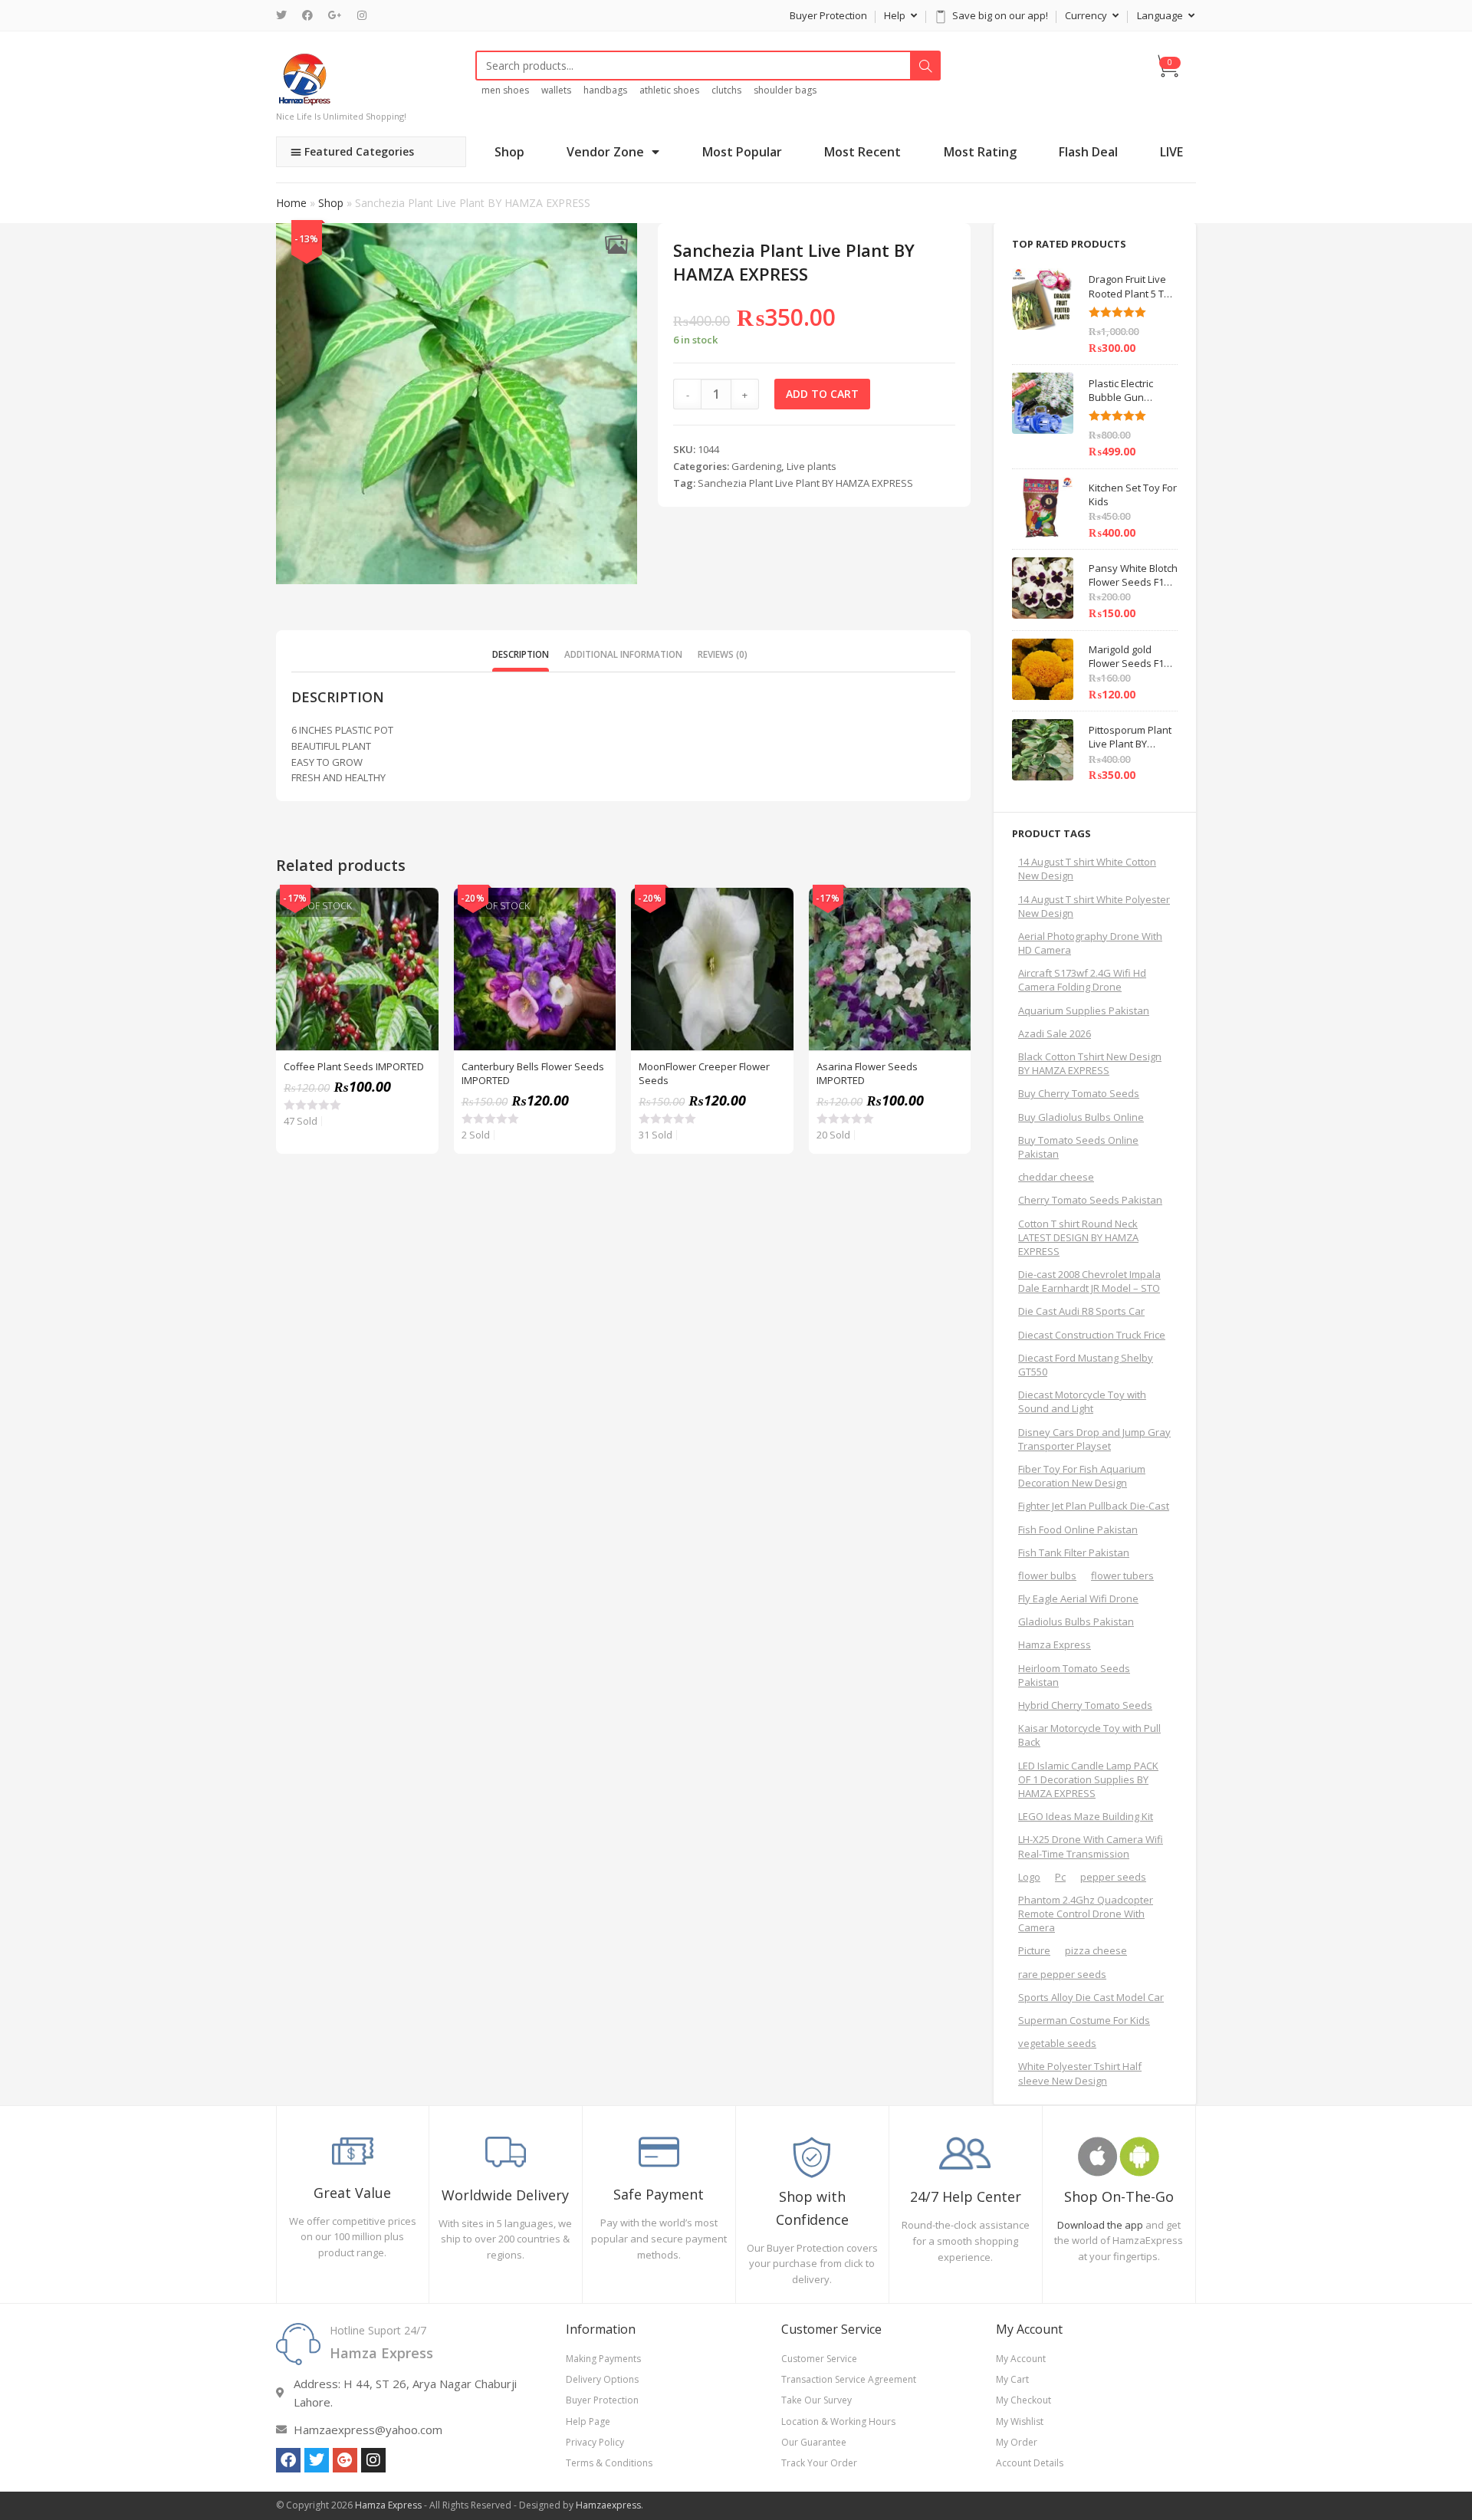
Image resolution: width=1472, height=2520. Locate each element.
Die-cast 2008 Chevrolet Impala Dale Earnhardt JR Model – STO (1089, 1281)
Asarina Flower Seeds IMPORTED (867, 1073)
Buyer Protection (828, 15)
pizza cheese (1096, 1950)
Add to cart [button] (774, 946)
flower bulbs (1047, 1575)
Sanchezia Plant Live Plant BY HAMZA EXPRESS (805, 483)
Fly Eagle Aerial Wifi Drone (1078, 1598)
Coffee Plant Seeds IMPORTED (354, 1066)
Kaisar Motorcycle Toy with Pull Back (1089, 1735)
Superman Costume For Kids (1084, 2020)
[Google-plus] (345, 2460)
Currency (1087, 15)
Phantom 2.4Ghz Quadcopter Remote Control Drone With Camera (1086, 1914)
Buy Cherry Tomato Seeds (1079, 1093)
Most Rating (980, 152)
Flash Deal (1088, 152)
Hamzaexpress (608, 2505)
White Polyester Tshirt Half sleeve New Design (1080, 2073)
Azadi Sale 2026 (1055, 1033)
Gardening (756, 466)
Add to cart (822, 394)
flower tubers (1122, 1575)
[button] (616, 244)
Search (925, 66)
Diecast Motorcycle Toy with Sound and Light (1082, 1401)
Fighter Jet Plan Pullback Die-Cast (1094, 1506)
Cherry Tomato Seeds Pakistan (1090, 1200)
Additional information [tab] (623, 654)
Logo (1029, 1877)
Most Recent (863, 152)
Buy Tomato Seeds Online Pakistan (1078, 1147)
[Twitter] (285, 15)
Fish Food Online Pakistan (1078, 1529)
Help (896, 15)
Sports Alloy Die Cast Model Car (1091, 1997)
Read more (419, 946)
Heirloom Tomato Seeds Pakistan (1074, 1675)
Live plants (812, 466)
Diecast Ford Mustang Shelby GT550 (1086, 1365)
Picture (1034, 1950)
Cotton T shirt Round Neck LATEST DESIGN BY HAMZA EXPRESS (1078, 1237)
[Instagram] (362, 15)
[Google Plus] (335, 15)
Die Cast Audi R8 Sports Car (1081, 1311)
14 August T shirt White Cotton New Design (1087, 869)
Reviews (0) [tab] (723, 654)
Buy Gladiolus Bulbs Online (1081, 1117)
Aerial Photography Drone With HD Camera (1090, 943)
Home (291, 203)
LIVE (1171, 152)
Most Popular (742, 152)
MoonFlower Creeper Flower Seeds (704, 1073)
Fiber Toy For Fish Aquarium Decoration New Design (1082, 1476)
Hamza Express (1055, 1644)
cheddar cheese (1056, 1177)
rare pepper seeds (1062, 1974)
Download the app (1100, 2225)
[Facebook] (307, 15)
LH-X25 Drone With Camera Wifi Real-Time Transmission (1091, 1846)
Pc (1060, 1877)
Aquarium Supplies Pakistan (1084, 1010)
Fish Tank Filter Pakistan (1074, 1552)
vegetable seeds (1057, 2043)
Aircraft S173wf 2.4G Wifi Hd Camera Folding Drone (1082, 980)
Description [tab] (521, 654)
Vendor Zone (605, 152)
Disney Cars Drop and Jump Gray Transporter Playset (1094, 1439)
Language (1161, 15)
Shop (509, 152)
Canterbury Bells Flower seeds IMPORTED (533, 1073)
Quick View (419, 908)
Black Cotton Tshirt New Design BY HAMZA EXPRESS (1090, 1063)
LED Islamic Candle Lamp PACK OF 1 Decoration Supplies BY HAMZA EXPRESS (1088, 1779)
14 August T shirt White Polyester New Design (1094, 906)
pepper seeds (1113, 1877)
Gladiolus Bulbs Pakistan (1076, 1621)
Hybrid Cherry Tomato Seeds (1085, 1705)
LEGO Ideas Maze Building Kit (1086, 1816)
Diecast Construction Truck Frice (1092, 1335)
